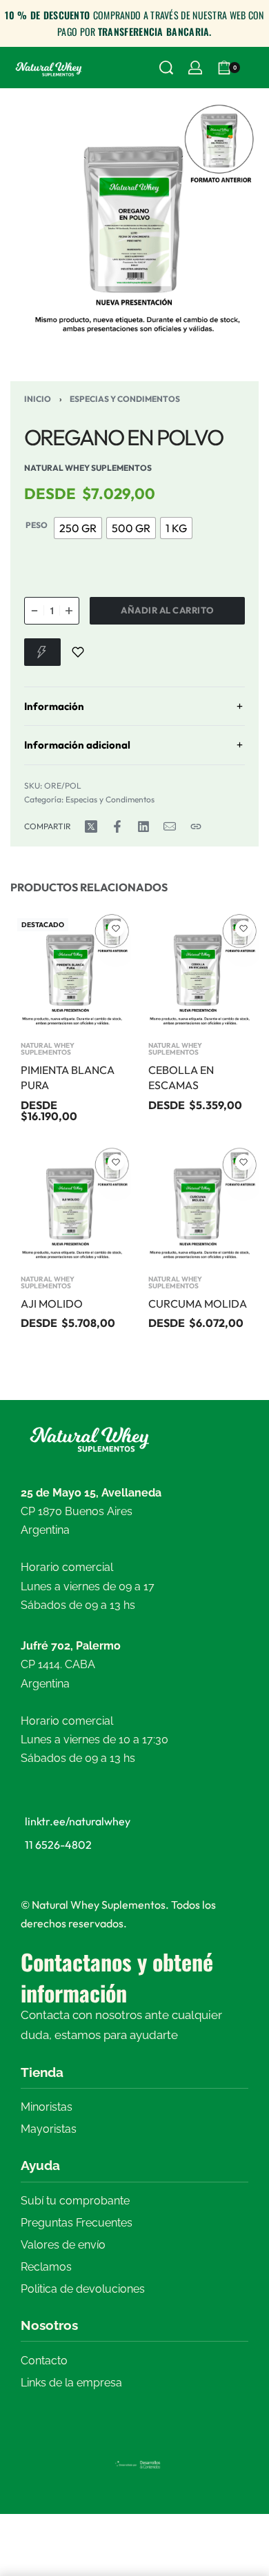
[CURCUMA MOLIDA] (198, 1205)
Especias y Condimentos (125, 399)
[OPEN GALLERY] (134, 223)
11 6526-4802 (58, 1845)
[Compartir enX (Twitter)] (91, 826)
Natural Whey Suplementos (48, 1049)
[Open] (255, 68)
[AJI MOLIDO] (71, 1205)
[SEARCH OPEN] (166, 68)
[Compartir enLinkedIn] (143, 826)
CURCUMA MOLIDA (198, 1303)
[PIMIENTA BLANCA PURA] (71, 972)
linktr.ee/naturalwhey (78, 1821)
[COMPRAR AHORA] (42, 652)
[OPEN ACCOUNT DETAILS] (195, 68)
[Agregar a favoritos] (78, 652)
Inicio (38, 399)
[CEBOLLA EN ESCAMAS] (198, 972)
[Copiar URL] (196, 826)
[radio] (78, 528)
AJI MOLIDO (52, 1303)
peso (37, 525)
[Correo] (170, 826)
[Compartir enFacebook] (117, 826)
